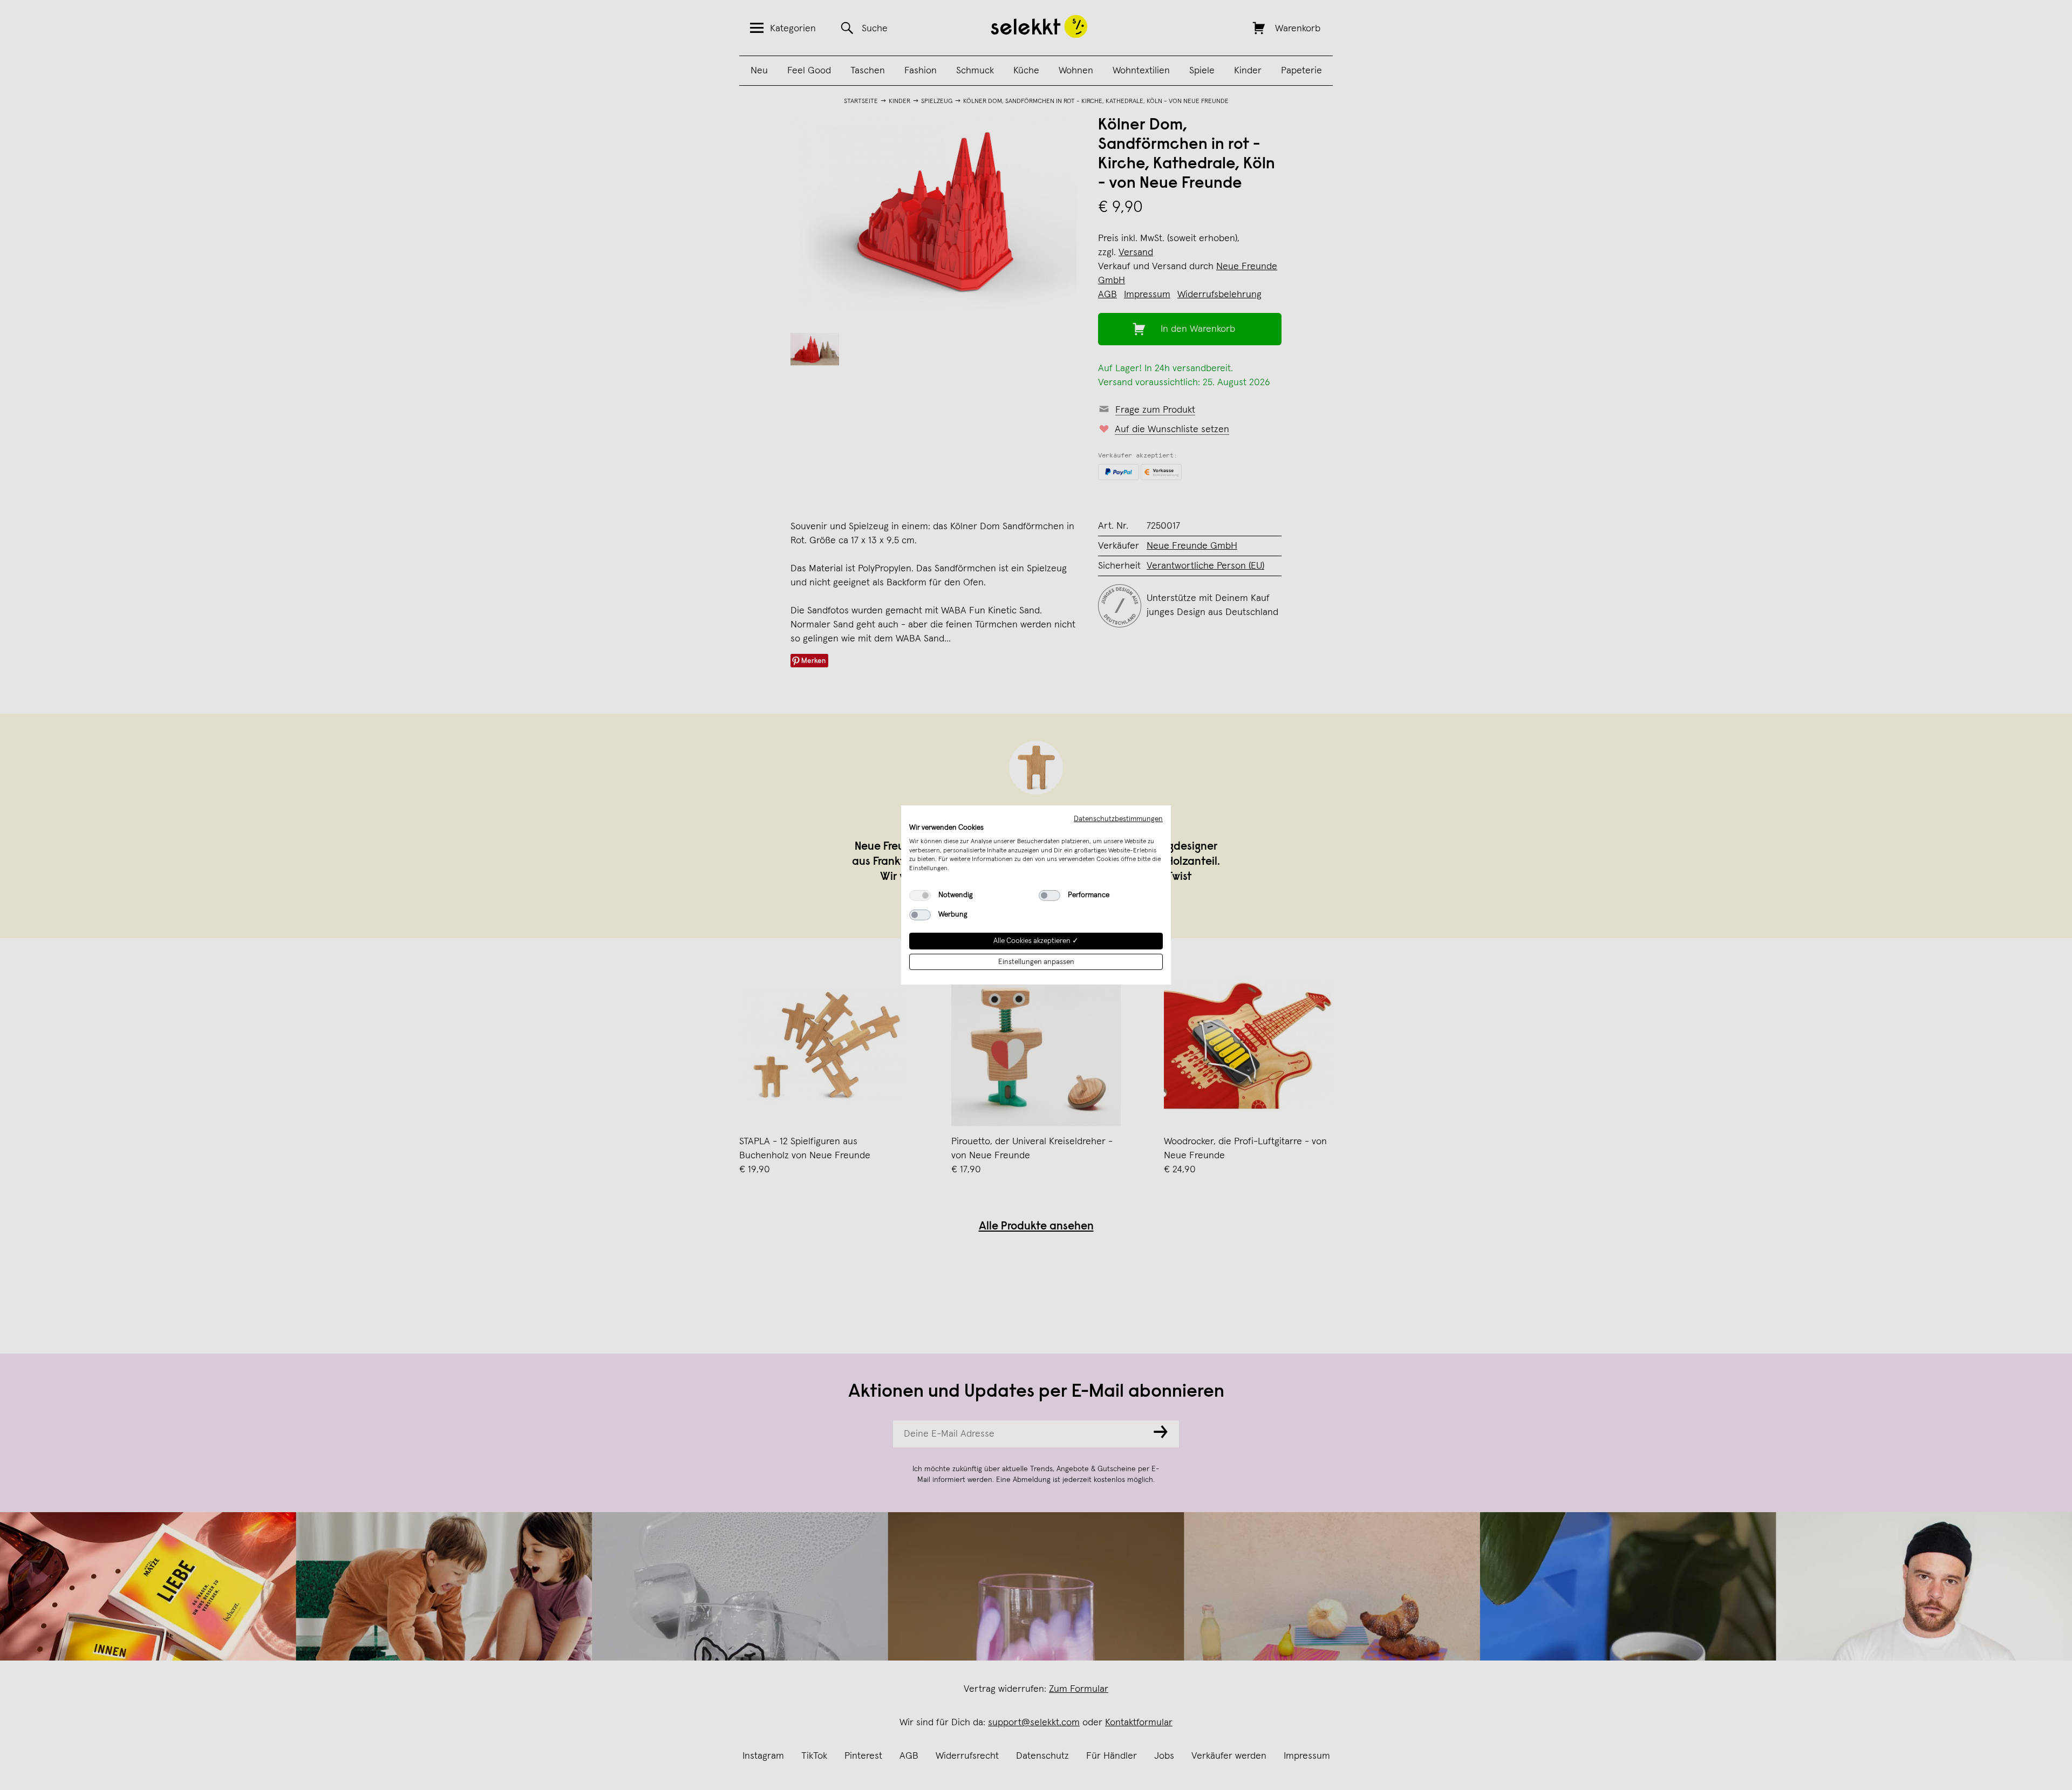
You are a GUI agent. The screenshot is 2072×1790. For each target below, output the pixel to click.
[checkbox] (920, 896)
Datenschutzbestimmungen (1118, 819)
